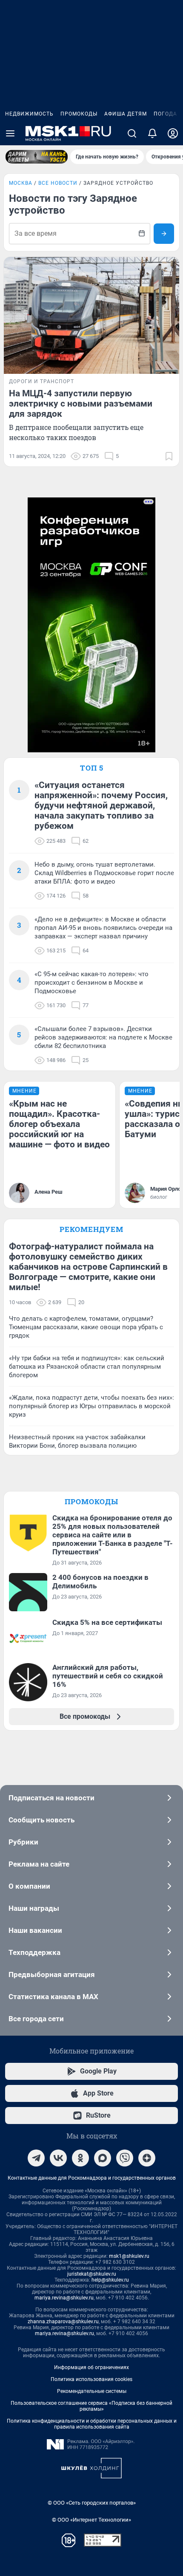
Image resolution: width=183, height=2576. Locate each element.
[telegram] (36, 2158)
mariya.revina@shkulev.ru (64, 2298)
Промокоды (79, 114)
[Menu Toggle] (10, 133)
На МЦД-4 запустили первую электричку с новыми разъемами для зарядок (81, 404)
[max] (103, 2158)
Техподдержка (34, 1952)
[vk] (58, 2158)
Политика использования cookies (91, 2379)
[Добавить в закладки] (169, 456)
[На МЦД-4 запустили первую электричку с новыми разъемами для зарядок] (91, 315)
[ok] (80, 2158)
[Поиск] (132, 133)
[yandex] (147, 2158)
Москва (21, 183)
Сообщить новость (41, 1820)
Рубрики (23, 1842)
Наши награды (34, 1908)
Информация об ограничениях (91, 2367)
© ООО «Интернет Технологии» (91, 2520)
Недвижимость (29, 114)
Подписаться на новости (51, 1798)
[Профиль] (173, 133)
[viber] (125, 2158)
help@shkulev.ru (110, 2280)
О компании (29, 1886)
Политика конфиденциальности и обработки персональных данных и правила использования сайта (92, 2424)
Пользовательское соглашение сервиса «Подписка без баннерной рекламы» (91, 2406)
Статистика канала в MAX (53, 1997)
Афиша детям (126, 114)
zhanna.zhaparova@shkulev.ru (63, 2322)
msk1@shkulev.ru (129, 2256)
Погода (165, 114)
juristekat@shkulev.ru (92, 2274)
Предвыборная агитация (52, 1974)
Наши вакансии (35, 1930)
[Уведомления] (152, 133)
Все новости (58, 183)
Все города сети (36, 2019)
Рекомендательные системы (92, 2391)
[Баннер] (37, 157)
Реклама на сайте (39, 1864)
